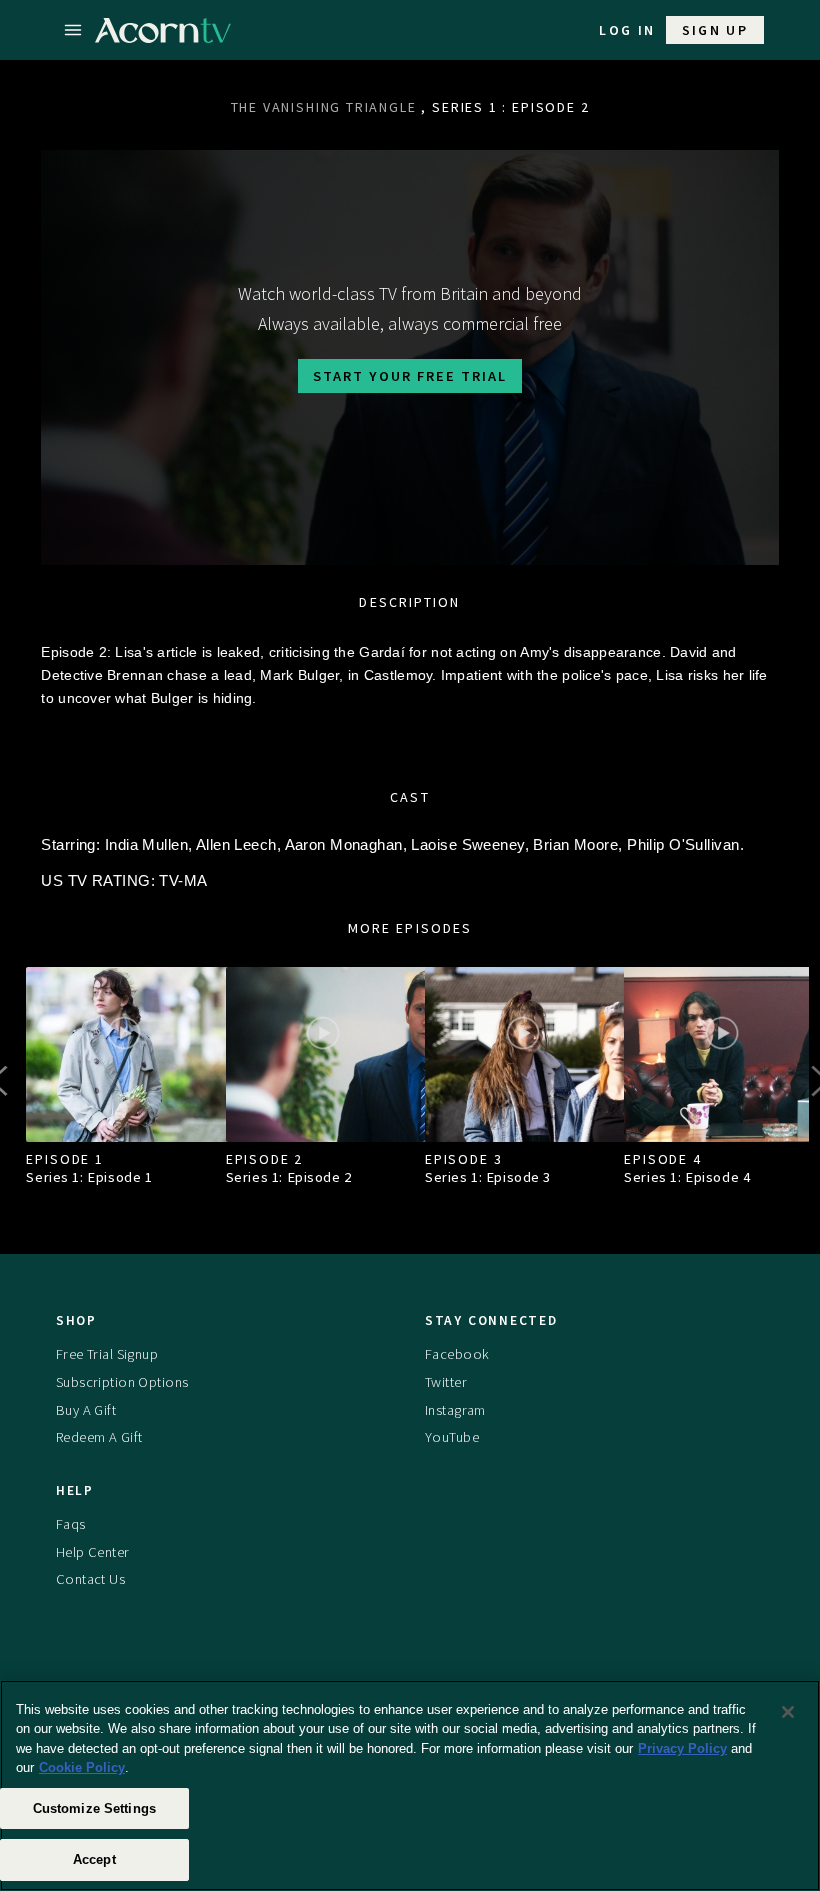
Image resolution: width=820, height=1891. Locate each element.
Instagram (455, 1410)
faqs (71, 1524)
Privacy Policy (682, 1748)
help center (93, 1552)
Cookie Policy (82, 1767)
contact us (90, 1579)
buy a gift (86, 1410)
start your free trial (410, 376)
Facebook (457, 1354)
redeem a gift (99, 1437)
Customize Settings (94, 1808)
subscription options (122, 1382)
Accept (94, 1859)
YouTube (452, 1437)
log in (627, 30)
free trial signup (107, 1354)
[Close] (788, 1712)
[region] (410, 1785)
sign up (715, 30)
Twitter (446, 1382)
